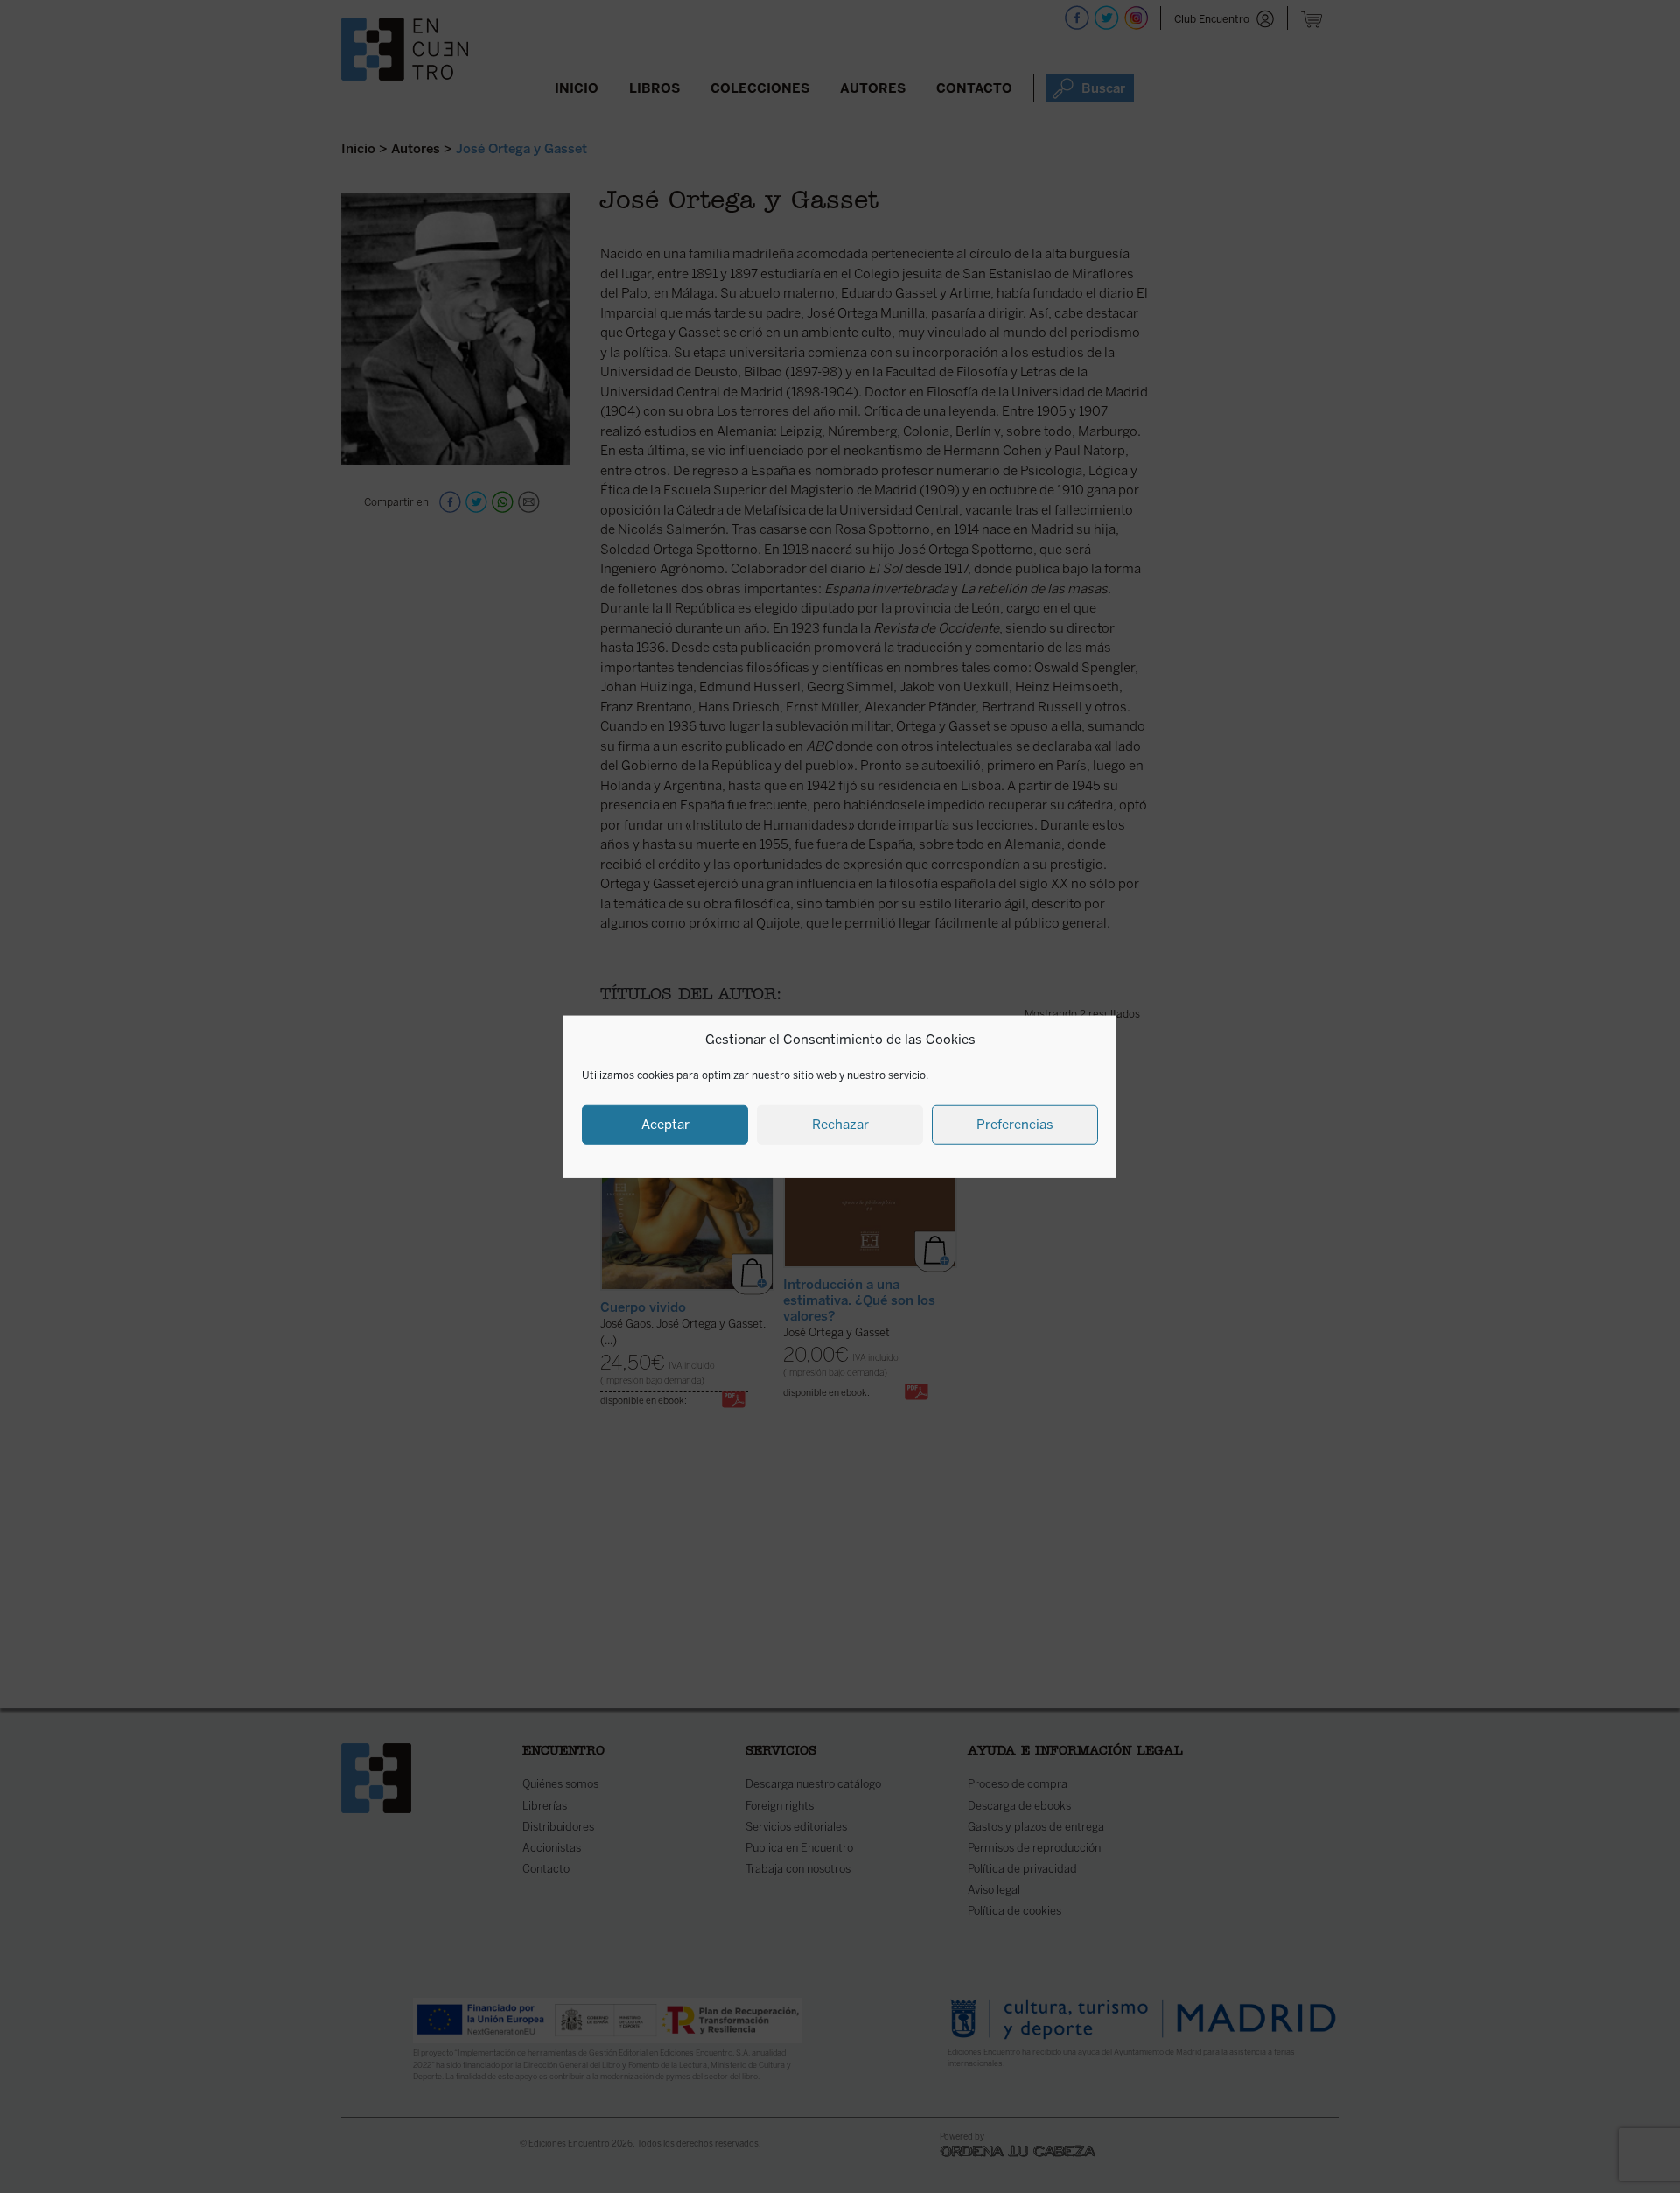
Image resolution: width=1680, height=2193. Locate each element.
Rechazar (840, 1125)
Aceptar (665, 1125)
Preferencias (1015, 1125)
